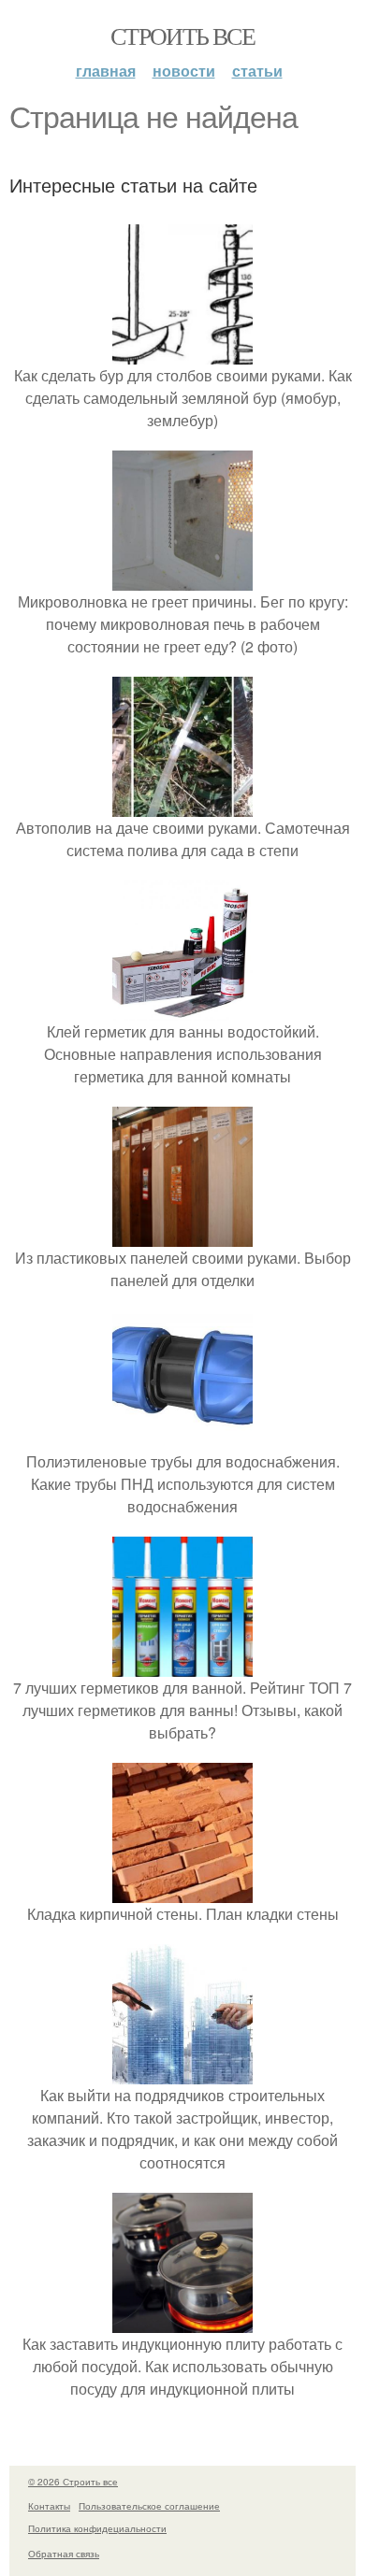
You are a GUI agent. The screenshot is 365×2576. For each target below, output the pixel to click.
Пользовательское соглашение (149, 2506)
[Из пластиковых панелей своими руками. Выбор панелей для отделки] (182, 1235)
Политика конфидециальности (97, 2528)
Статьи (257, 71)
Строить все (182, 36)
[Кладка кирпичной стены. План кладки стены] (182, 1891)
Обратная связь (64, 2554)
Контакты (49, 2506)
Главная (106, 71)
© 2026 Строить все (73, 2482)
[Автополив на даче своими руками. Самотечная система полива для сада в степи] (182, 805)
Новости (184, 71)
